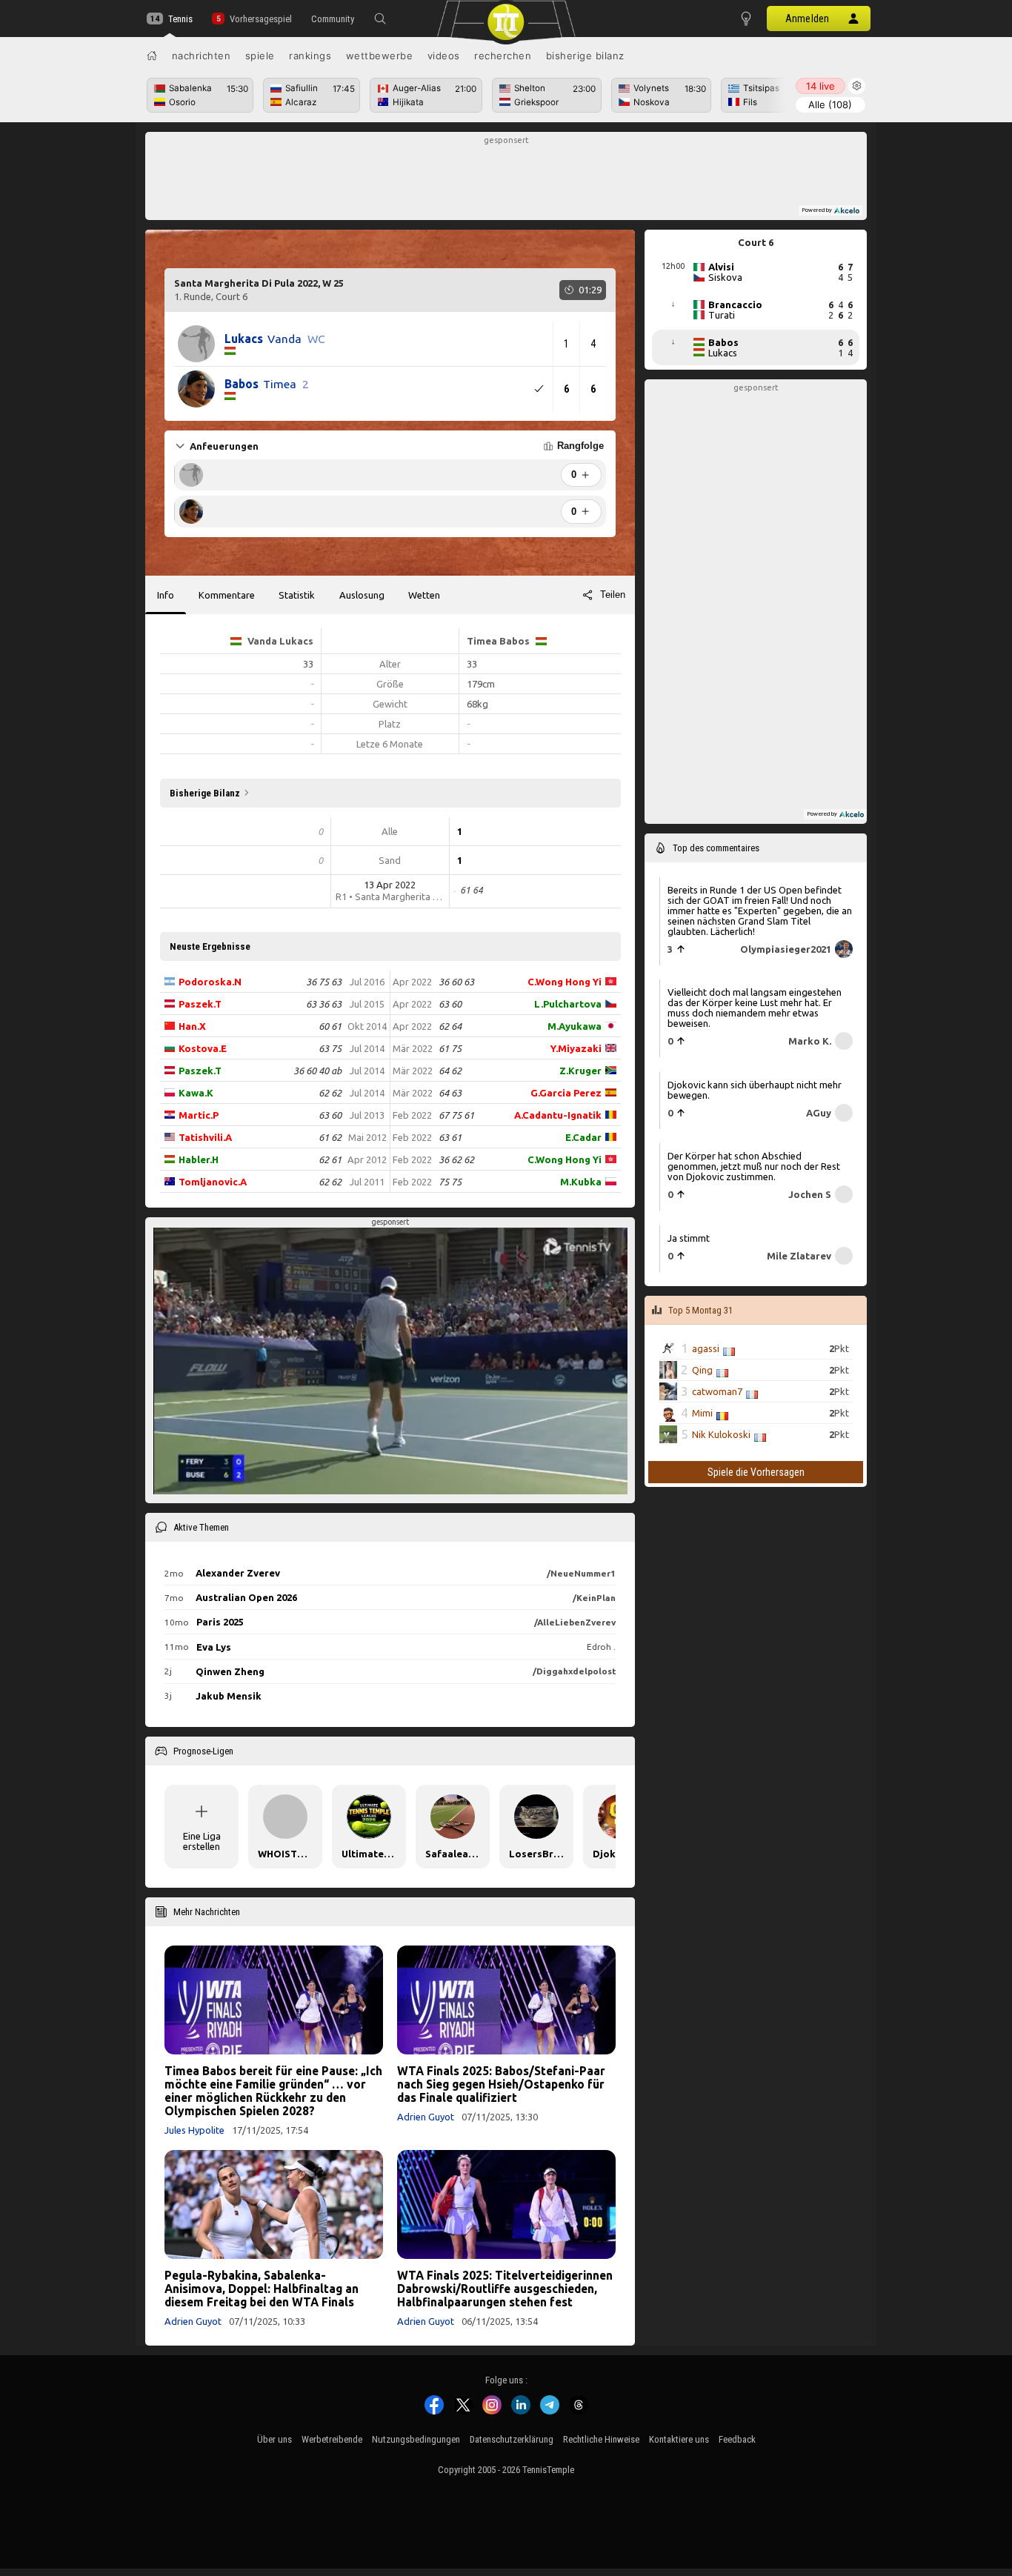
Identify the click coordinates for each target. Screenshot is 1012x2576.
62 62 (330, 1093)
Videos (444, 56)
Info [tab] (166, 595)
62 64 (450, 1026)
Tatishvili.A (205, 1137)
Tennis (180, 19)
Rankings (310, 56)
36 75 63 (324, 982)
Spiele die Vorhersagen (756, 1472)
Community (333, 19)
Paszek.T (200, 1004)
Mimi (702, 1413)
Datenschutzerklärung (512, 2439)
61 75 (450, 1048)
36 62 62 (456, 1159)
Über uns (274, 2439)
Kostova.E (203, 1048)
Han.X (192, 1026)
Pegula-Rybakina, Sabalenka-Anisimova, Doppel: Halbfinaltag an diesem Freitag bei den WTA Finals (262, 2289)
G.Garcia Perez (566, 1093)
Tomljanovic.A (213, 1182)
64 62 (450, 1071)
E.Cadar (583, 1137)
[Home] (152, 56)
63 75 (330, 1048)
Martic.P (199, 1115)
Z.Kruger (580, 1071)
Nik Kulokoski (721, 1434)
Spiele (260, 56)
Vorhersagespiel (260, 19)
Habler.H (199, 1159)
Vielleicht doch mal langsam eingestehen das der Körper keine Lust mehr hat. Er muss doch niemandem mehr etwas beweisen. (755, 1008)
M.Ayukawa (575, 1026)
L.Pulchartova (568, 1004)
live (820, 86)
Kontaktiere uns (679, 2439)
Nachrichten (202, 56)
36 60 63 (456, 982)
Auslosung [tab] (362, 595)
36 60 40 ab (317, 1071)
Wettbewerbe (380, 56)
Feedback (737, 2439)
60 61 (330, 1026)
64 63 (450, 1093)
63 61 (450, 1137)
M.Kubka (581, 1182)
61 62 (330, 1137)
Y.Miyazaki (576, 1048)
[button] (380, 19)
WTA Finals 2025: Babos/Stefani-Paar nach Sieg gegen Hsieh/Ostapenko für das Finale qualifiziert (501, 2084)
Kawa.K (196, 1093)
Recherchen (503, 56)
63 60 (330, 1115)
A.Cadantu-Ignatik (558, 1115)
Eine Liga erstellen (202, 1841)
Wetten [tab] (424, 595)
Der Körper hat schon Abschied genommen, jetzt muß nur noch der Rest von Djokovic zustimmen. (754, 1166)
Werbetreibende (332, 2439)
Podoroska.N (210, 982)
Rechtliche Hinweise (601, 2439)
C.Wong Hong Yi (565, 982)
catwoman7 (717, 1391)
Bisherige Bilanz (585, 56)
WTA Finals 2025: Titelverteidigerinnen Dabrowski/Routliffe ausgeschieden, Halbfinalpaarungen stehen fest (505, 2289)
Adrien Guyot (426, 2117)
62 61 (330, 1159)
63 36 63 (324, 1004)
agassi (706, 1348)
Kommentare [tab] (227, 595)
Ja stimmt (689, 1238)
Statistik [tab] (297, 595)
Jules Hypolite (194, 2130)
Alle (830, 104)
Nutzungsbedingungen (416, 2439)
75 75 (450, 1182)
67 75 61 (456, 1115)
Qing (702, 1370)
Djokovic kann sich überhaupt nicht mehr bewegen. (755, 1090)
